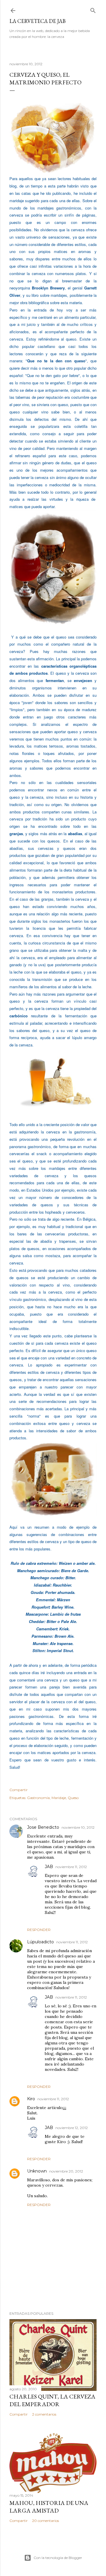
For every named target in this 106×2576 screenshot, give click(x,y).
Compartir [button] (19, 1790)
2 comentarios (44, 2414)
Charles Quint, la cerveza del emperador (52, 2400)
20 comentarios (45, 2521)
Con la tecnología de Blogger (58, 2558)
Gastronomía (38, 1798)
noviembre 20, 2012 (66, 2171)
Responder (39, 1930)
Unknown (37, 2171)
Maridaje (59, 1798)
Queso (73, 1798)
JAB (49, 1867)
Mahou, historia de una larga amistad (49, 2507)
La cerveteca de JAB (38, 21)
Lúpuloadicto (40, 1942)
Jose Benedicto (43, 1827)
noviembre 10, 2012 (78, 1827)
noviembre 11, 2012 (71, 1867)
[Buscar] (93, 9)
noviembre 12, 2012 (72, 2128)
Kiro (31, 2099)
